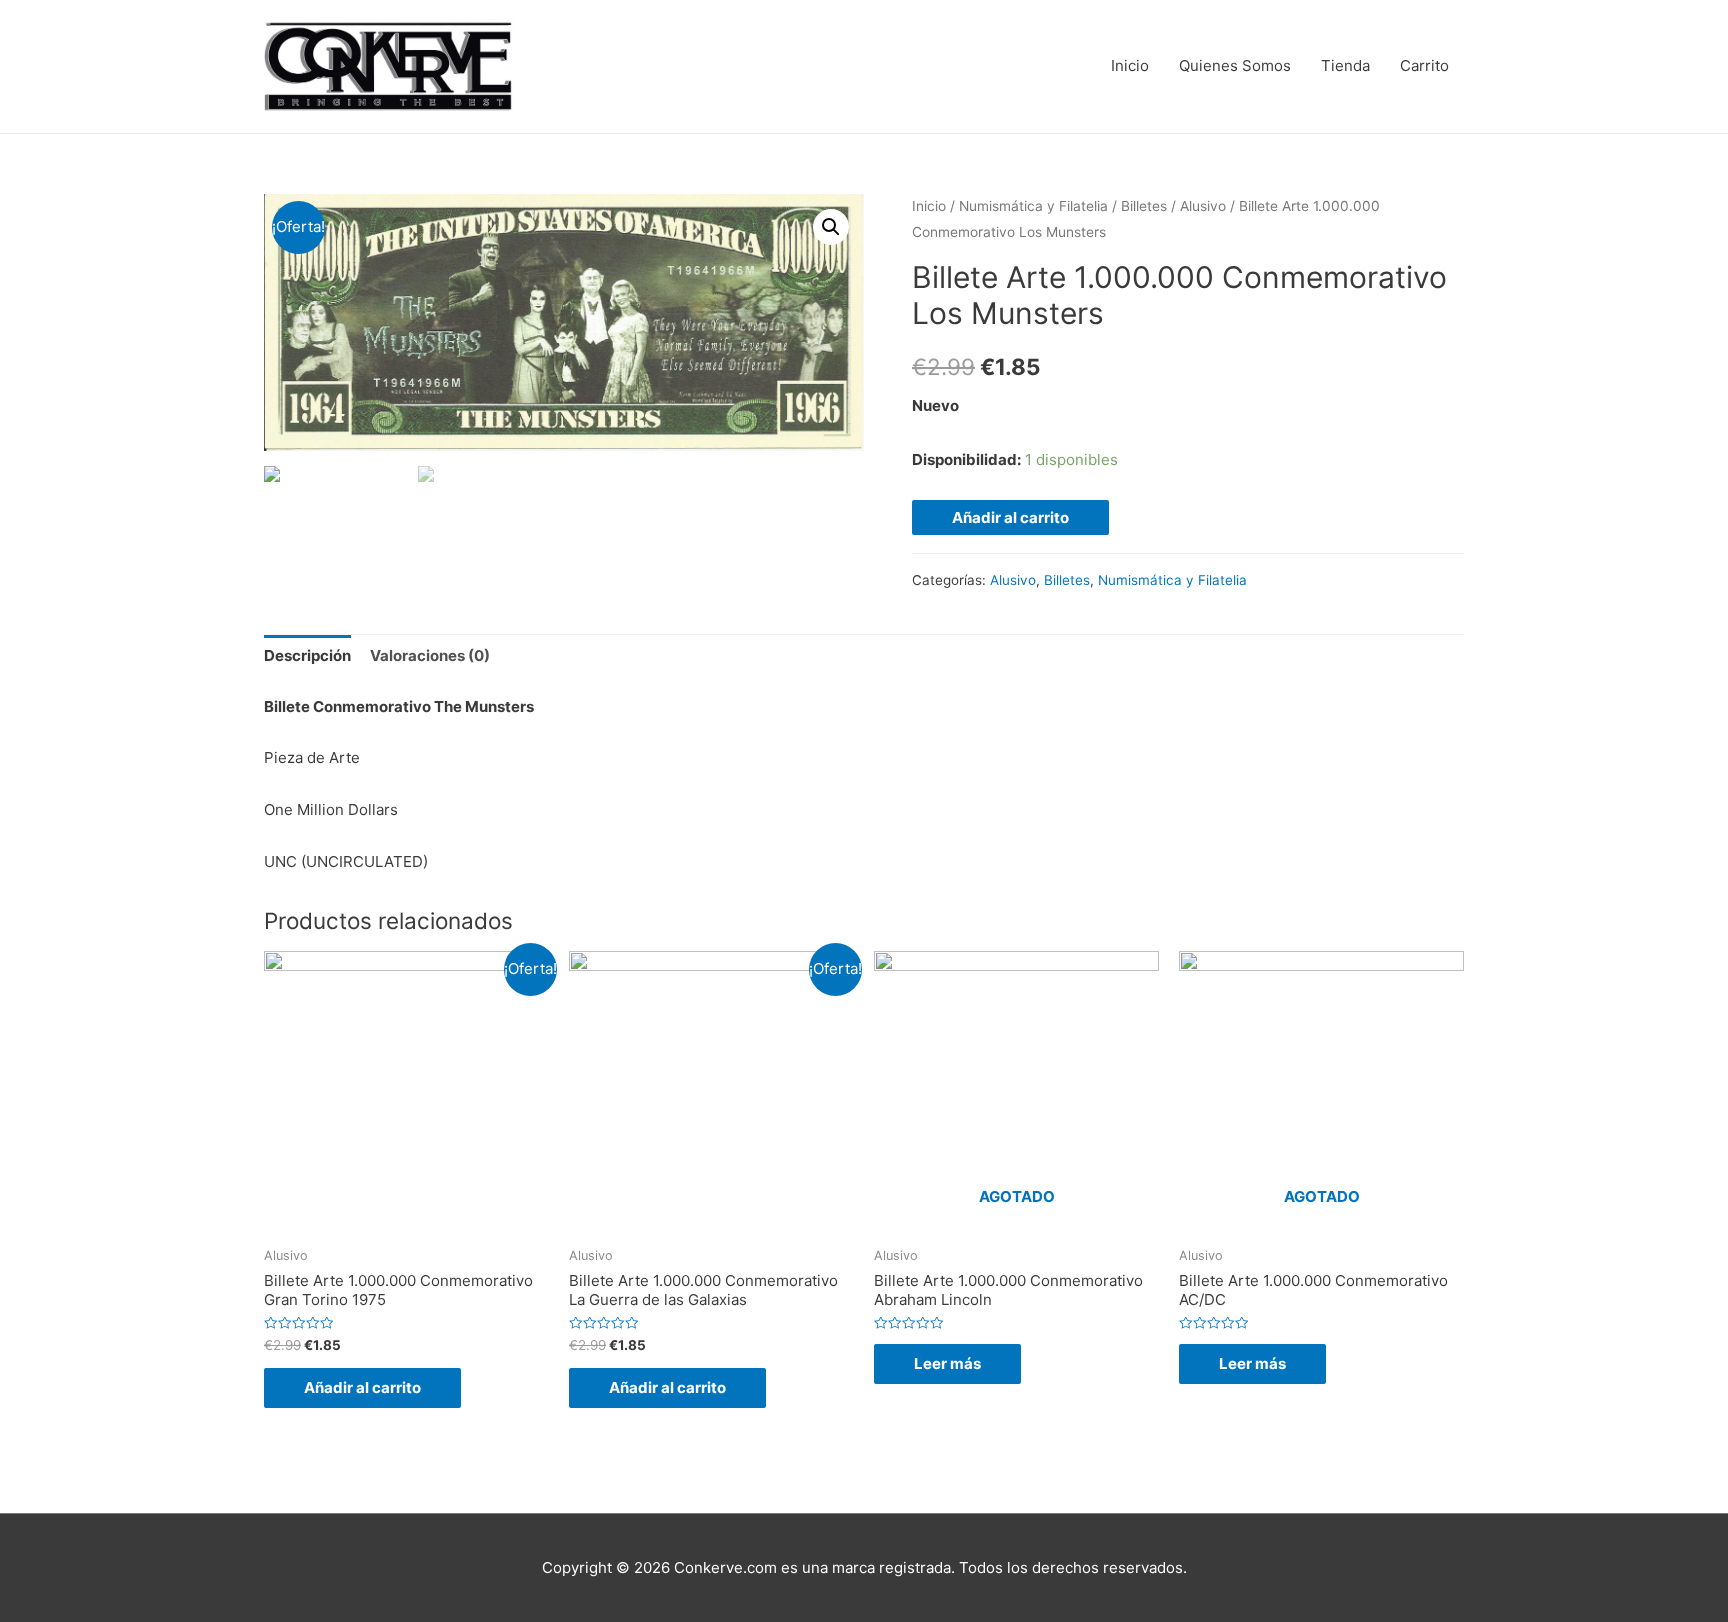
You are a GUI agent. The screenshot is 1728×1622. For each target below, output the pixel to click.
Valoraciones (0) (430, 655)
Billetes (1144, 206)
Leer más (947, 1363)
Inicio (1130, 65)
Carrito (1424, 65)
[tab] (307, 656)
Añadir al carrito (1010, 517)
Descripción (307, 655)
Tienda (1345, 65)
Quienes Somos (1235, 65)
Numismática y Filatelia (1033, 206)
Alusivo (1203, 206)
